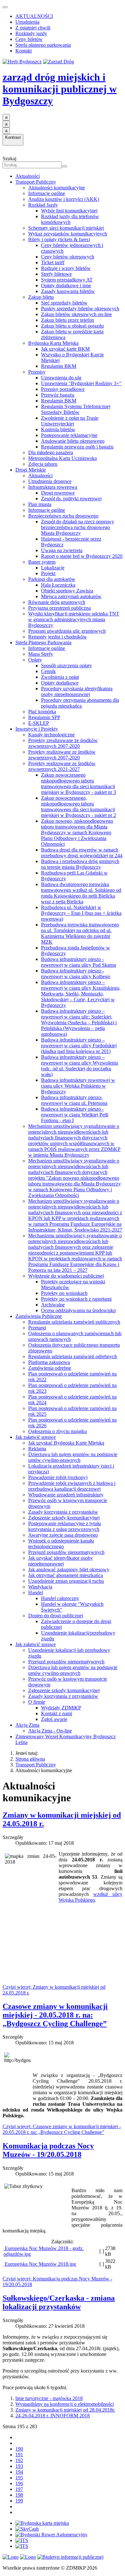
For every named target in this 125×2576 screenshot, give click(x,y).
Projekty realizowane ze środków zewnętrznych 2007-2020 (62, 755)
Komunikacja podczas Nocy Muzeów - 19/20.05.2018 (48, 2150)
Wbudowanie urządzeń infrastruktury (66, 1495)
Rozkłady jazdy (31, 33)
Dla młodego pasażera (51, 452)
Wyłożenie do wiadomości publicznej (66, 1276)
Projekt (48, 573)
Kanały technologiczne (51, 735)
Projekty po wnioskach (64, 1293)
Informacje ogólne (47, 193)
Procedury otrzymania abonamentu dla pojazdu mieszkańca (80, 703)
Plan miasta (40, 504)
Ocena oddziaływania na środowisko (78, 1310)
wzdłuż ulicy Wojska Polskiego (91, 1897)
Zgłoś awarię (54, 1719)
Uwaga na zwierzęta (62, 550)
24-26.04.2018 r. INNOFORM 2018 (53, 2416)
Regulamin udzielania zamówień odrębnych (73, 1356)
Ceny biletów (29, 39)
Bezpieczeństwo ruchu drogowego (63, 516)
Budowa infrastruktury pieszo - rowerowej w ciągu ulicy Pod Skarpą (79, 962)
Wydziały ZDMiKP (61, 1708)
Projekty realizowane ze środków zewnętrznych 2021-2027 (62, 766)
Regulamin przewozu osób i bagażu (77, 447)
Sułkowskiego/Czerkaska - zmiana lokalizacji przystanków (59, 2302)
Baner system (42, 562)
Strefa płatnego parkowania (43, 45)
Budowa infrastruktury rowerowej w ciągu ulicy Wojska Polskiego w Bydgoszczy (78, 1086)
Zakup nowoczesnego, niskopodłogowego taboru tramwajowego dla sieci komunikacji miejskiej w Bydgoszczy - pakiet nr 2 (79, 807)
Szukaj (9, 159)
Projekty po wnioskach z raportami (76, 1299)
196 (19, 2483)
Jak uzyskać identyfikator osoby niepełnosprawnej (61, 1561)
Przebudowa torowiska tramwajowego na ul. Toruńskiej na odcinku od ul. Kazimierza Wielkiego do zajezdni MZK (80, 933)
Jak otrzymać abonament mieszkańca (66, 1575)
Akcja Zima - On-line (50, 1731)
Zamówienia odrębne (50, 1368)
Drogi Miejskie (31, 470)
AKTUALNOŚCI (34, 16)
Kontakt (24, 51)
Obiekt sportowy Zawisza (67, 591)
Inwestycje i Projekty (37, 729)
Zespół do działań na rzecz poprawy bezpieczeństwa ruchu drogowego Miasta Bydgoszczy (78, 527)
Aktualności (28, 176)
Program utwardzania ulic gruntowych (67, 631)
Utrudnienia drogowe (50, 481)
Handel (36, 1593)
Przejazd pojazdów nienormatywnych (66, 1552)
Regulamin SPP (44, 717)
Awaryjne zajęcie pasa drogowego (63, 1535)
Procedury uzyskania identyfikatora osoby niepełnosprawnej (77, 691)
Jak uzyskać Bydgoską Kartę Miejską (66, 1443)
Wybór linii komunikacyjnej (69, 211)
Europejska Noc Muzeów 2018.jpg (40, 2264)
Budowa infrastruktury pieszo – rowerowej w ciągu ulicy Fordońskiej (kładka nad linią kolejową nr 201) (79, 1046)
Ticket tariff (53, 262)
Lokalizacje (53, 568)
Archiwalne (53, 1305)
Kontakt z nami (57, 1713)
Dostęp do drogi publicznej (56, 1616)
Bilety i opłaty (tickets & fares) (59, 239)
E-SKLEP (39, 723)
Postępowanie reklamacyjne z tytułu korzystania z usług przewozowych (65, 1526)
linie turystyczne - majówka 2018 (49, 2398)
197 (19, 2489)
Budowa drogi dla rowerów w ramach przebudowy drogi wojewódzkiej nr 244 (82, 853)
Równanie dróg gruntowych (57, 602)
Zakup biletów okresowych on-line (76, 314)
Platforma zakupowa (49, 1362)
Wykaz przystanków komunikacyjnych (68, 234)
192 (19, 2460)
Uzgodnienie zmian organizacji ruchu (66, 1581)
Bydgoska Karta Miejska (53, 343)
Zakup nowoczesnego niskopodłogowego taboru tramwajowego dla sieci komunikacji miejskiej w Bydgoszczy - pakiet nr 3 (79, 784)
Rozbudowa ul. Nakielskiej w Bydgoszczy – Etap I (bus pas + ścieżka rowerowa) (81, 913)
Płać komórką (42, 712)
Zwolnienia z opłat (60, 677)
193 (19, 2466)
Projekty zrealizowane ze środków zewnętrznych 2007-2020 (63, 743)
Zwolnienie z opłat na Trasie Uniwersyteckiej (70, 421)
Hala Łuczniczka (58, 585)
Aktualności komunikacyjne (57, 188)
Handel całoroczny (60, 1598)
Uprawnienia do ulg (61, 378)
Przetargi (37, 1328)
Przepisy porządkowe (63, 389)
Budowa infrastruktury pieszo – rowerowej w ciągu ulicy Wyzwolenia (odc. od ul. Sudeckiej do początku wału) (79, 1066)
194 (19, 2472)
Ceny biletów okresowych (68, 257)
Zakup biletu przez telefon (67, 320)
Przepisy (37, 372)
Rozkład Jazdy (43, 205)
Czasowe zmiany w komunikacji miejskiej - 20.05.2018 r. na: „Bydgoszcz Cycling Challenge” (55, 2015)
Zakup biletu (41, 297)
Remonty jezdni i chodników (58, 637)
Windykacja (40, 1587)
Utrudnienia (27, 22)
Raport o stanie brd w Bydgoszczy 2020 (82, 556)
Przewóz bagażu (58, 395)
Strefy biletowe (56, 274)
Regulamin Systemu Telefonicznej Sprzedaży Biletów (76, 409)
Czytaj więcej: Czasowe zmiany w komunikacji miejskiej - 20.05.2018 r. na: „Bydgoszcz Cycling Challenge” (62, 2129)
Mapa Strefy (41, 654)
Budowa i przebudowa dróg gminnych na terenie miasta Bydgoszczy (80, 864)
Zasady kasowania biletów (68, 291)
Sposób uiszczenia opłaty (67, 666)
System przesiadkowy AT (67, 280)
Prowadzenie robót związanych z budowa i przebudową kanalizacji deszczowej (72, 1486)
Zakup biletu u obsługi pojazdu (72, 326)
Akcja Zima (27, 1725)
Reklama (37, 1449)
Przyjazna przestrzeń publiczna (59, 608)
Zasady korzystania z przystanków (63, 1512)
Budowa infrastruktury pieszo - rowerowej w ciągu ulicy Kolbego (76, 974)
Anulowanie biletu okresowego (73, 441)
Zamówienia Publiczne (39, 1316)
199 (19, 2501)
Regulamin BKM (59, 366)
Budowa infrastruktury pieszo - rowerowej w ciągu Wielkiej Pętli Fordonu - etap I (75, 1115)
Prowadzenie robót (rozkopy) (58, 1477)
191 (19, 2455)
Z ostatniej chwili (33, 28)
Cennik (48, 671)
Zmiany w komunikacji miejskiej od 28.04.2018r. (65, 2410)
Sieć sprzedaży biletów (64, 303)
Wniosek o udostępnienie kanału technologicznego (61, 1544)
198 (19, 2495)
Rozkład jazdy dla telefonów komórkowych (70, 219)
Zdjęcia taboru (43, 464)
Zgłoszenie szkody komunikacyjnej (64, 1518)
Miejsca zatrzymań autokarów (71, 596)
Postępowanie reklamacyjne (69, 435)
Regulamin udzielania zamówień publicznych (74, 1322)
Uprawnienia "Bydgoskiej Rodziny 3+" (81, 383)
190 (19, 2449)
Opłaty (35, 660)
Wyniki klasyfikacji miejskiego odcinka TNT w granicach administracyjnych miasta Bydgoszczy (74, 619)
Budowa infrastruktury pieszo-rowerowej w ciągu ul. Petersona (74, 1100)
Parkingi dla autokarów (52, 579)
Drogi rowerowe (58, 493)
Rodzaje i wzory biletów (66, 268)
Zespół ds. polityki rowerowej (71, 499)
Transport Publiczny (36, 182)
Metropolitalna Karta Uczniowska (63, 458)
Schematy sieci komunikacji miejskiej (66, 228)
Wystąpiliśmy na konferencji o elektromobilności (65, 2404)
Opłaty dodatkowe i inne (66, 285)
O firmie (37, 1702)
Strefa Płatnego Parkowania (43, 642)
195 (19, 2478)
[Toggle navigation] (5, 7)
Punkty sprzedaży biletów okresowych (80, 309)
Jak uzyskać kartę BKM (65, 349)
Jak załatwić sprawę (36, 1437)
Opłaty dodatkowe (60, 683)
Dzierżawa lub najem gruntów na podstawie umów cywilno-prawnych (73, 1457)
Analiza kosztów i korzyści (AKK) (64, 199)
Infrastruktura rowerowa (53, 487)
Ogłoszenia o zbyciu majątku (58, 1431)
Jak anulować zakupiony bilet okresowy (69, 1569)
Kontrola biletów (58, 429)
